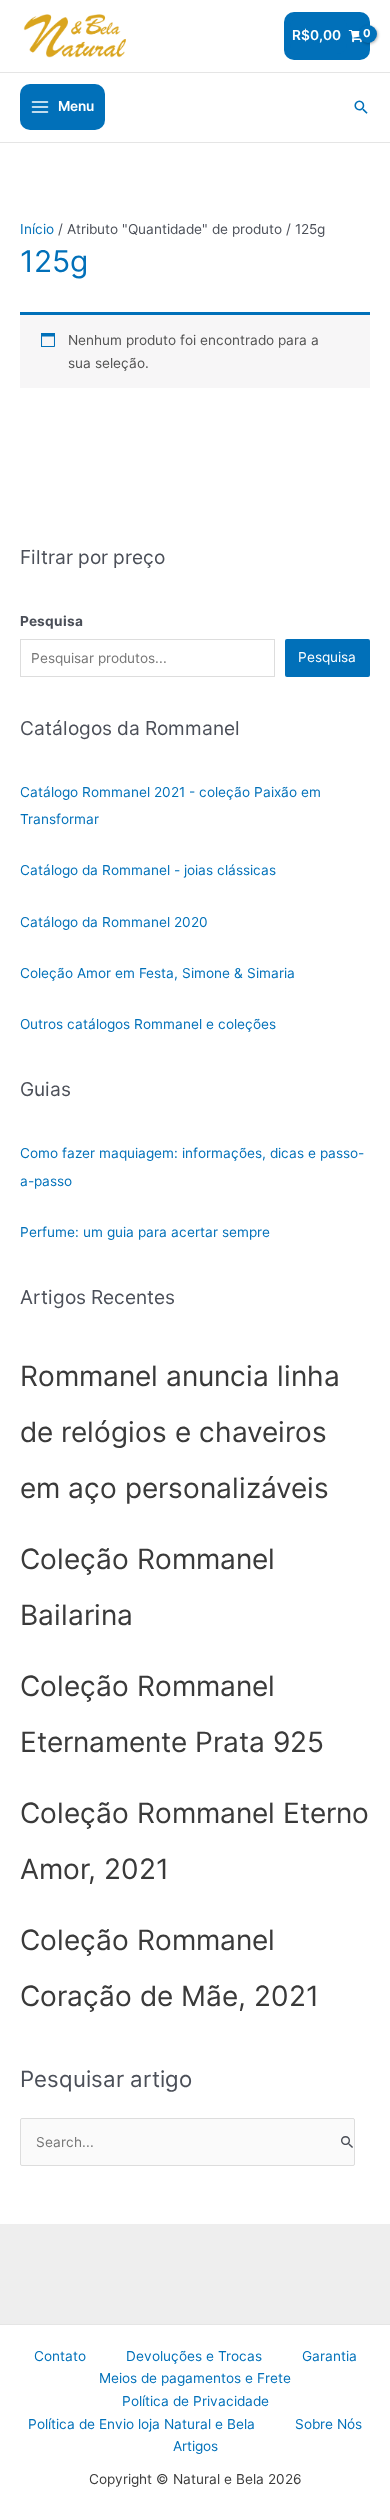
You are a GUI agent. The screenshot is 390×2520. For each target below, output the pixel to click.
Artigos (195, 2446)
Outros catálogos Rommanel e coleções (148, 1024)
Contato (60, 2356)
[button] (361, 107)
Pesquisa (327, 657)
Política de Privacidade (195, 2401)
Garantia (329, 2356)
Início (37, 229)
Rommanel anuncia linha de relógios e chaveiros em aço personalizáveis (180, 1432)
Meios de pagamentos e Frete (195, 2378)
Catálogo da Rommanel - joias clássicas (148, 870)
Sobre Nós (328, 2424)
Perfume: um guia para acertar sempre (145, 1232)
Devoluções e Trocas (194, 2356)
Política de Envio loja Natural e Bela (141, 2424)
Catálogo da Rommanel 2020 (114, 922)
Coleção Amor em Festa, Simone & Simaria (157, 973)
